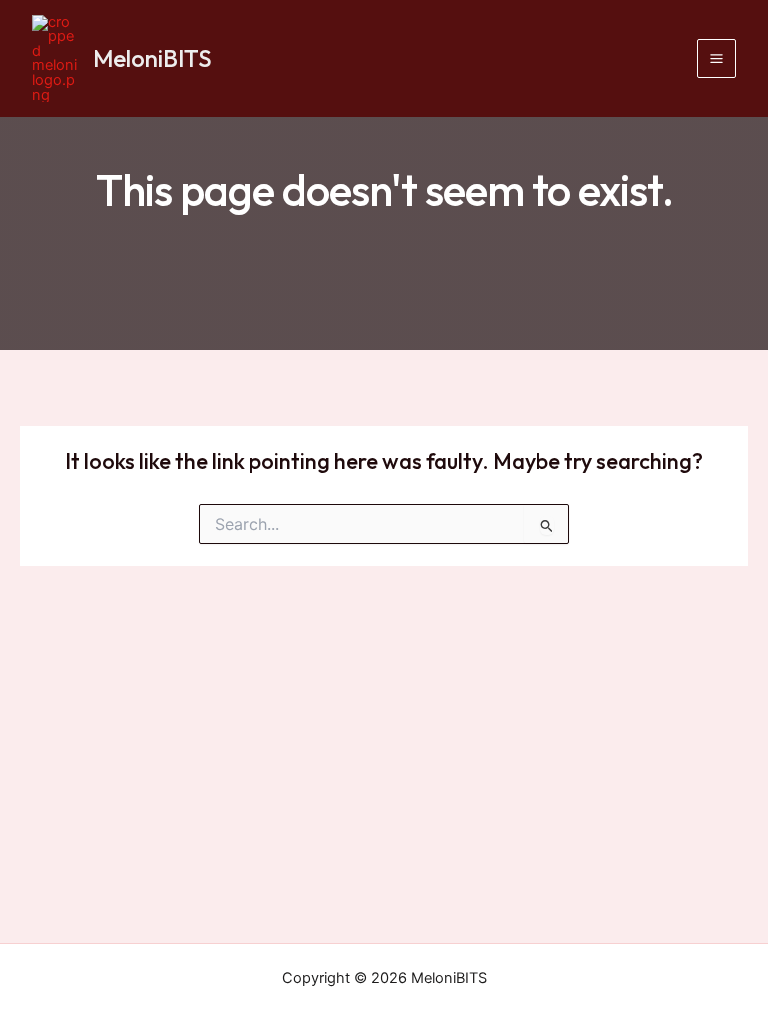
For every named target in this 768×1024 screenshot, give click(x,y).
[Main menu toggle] (716, 58)
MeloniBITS (152, 58)
